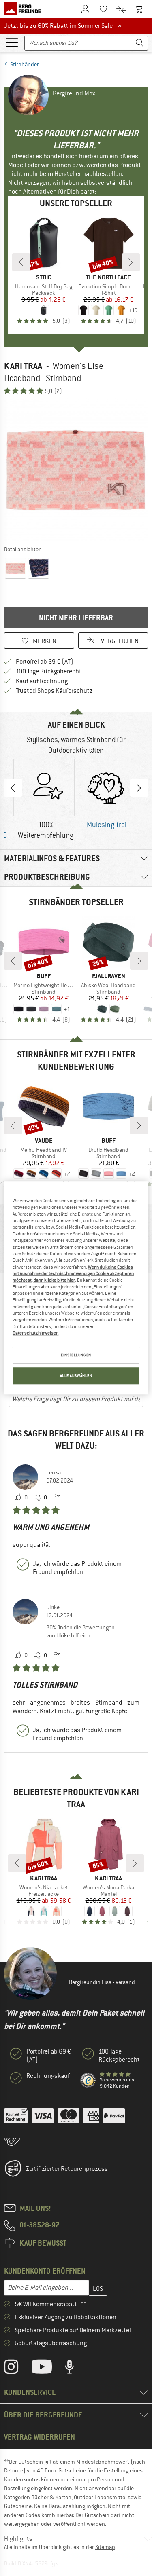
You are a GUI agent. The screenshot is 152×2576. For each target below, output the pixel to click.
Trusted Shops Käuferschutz (54, 691)
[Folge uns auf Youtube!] (48, 2369)
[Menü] (12, 42)
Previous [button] (13, 788)
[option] (76, 470)
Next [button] (139, 788)
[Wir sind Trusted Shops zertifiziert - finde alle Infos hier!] (88, 2081)
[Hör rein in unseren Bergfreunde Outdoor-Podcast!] (76, 2369)
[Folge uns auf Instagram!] (17, 2369)
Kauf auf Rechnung (42, 681)
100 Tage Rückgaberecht (49, 671)
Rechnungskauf (48, 2076)
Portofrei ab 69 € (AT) (45, 662)
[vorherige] (21, 262)
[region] (76, 1288)
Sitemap (105, 2547)
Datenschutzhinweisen (35, 1333)
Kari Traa (23, 366)
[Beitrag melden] (56, 1498)
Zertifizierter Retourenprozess (67, 2169)
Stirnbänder (25, 64)
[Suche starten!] (140, 43)
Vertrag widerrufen (40, 2437)
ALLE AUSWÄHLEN (76, 1376)
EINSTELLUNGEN (76, 1355)
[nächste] (131, 262)
